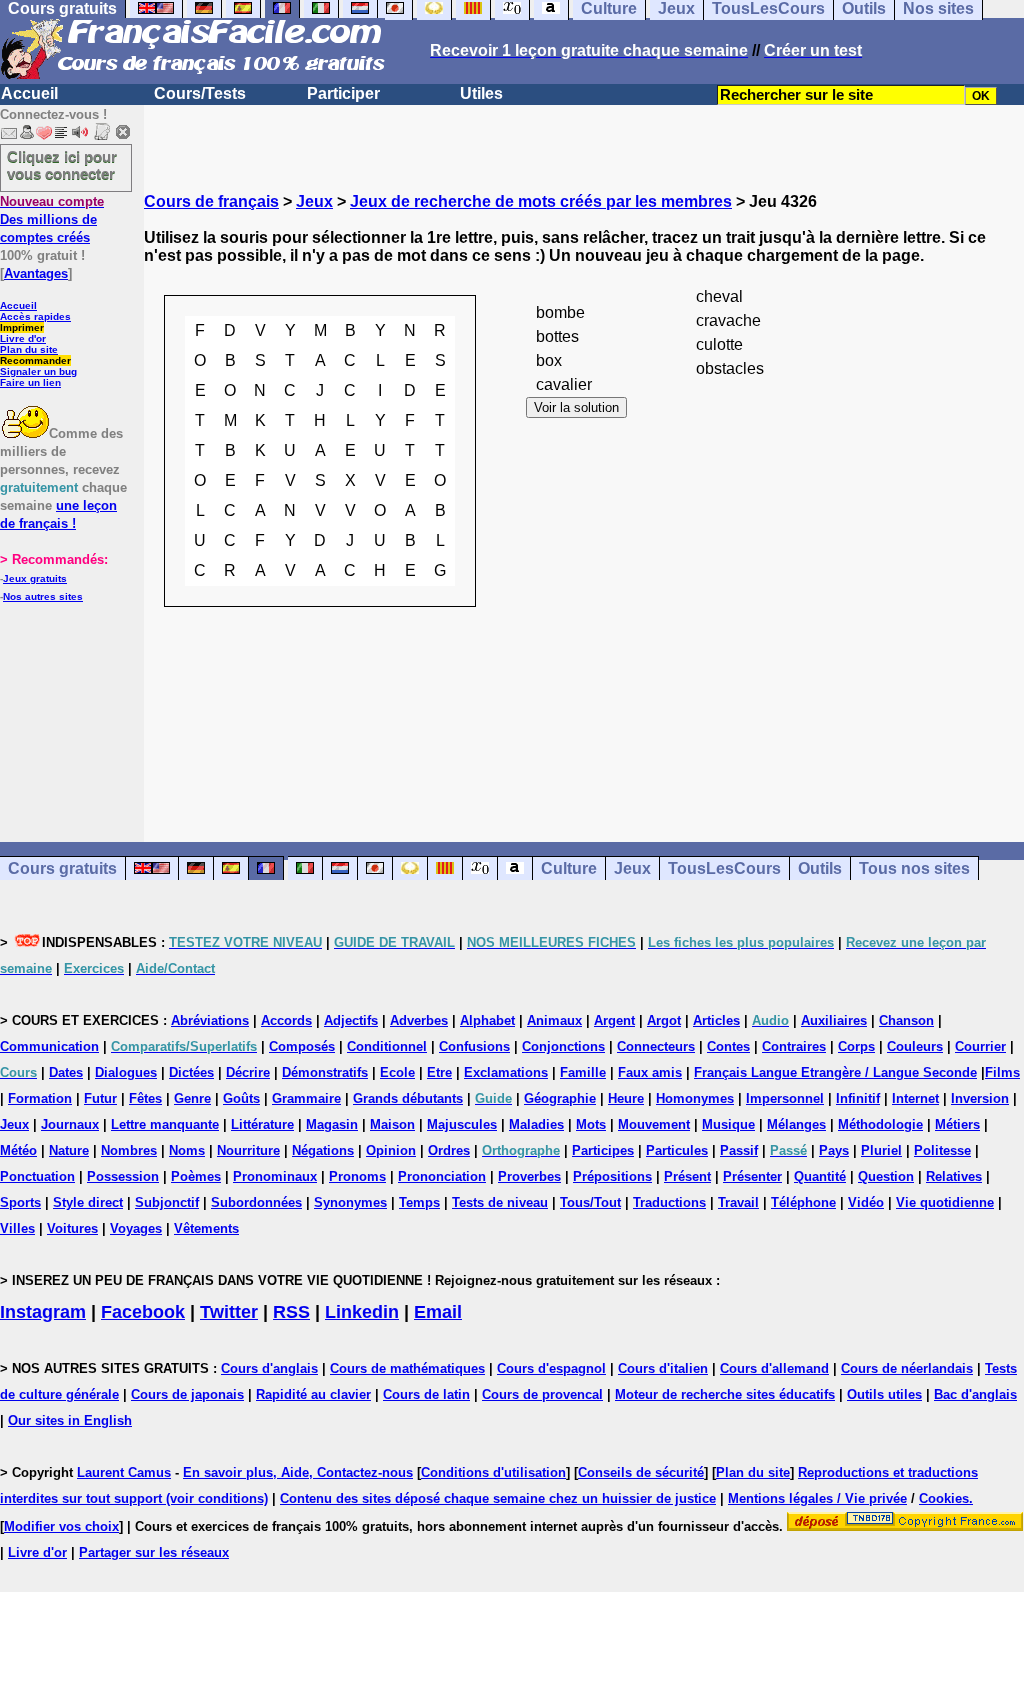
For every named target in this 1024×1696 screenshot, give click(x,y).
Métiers (957, 1124)
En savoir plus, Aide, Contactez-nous (298, 1472)
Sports (20, 1202)
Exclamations (506, 1072)
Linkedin (362, 1312)
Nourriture (248, 1150)
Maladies (536, 1124)
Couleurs (915, 1046)
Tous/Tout (590, 1202)
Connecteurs (656, 1046)
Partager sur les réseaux (154, 1552)
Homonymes (695, 1098)
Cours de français (211, 201)
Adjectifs (351, 1020)
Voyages (136, 1228)
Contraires (794, 1046)
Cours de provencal (542, 1394)
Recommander (35, 360)
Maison (392, 1124)
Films (1002, 1072)
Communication (49, 1046)
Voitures (72, 1228)
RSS (291, 1312)
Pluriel (881, 1150)
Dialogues (126, 1072)
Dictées (191, 1072)
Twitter (229, 1312)
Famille (583, 1072)
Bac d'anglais (975, 1394)
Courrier (980, 1046)
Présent (687, 1176)
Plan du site (29, 349)
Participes (603, 1150)
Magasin (332, 1124)
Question (886, 1176)
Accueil (29, 93)
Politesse (942, 1150)
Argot (664, 1020)
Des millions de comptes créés (52, 219)
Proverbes (529, 1176)
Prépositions (612, 1176)
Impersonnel (785, 1098)
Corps (856, 1046)
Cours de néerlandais (907, 1368)
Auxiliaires (834, 1020)
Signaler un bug (38, 371)
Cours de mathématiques (407, 1368)
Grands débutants (408, 1098)
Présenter (752, 1176)
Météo (18, 1150)
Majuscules (462, 1124)
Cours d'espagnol (551, 1368)
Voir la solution (576, 407)
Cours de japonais (187, 1394)
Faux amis (650, 1072)
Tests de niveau (500, 1202)
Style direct (88, 1202)
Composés (302, 1046)
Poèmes (196, 1176)
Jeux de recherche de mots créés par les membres (541, 201)
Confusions (474, 1046)
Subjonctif (167, 1202)
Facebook (143, 1312)
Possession (123, 1176)
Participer (343, 93)
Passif (739, 1150)
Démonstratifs (325, 1072)
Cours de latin (426, 1394)
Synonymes (350, 1202)
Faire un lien (30, 382)
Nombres (129, 1150)
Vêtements (206, 1228)
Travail (738, 1202)
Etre (439, 1072)
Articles (716, 1020)
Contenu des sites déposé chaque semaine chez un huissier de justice (498, 1498)
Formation (40, 1098)
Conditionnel (387, 1046)
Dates (66, 1072)
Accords (286, 1020)
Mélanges (796, 1124)
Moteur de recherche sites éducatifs (725, 1394)
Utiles (481, 93)
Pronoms (357, 1176)
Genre (192, 1098)
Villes (17, 1228)
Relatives (954, 1176)
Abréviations (210, 1020)
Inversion (980, 1098)
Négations (323, 1150)
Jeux (314, 201)
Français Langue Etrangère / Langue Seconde (835, 1072)
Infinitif (858, 1098)
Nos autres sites (43, 596)
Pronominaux (275, 1176)
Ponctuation (37, 1176)
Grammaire (306, 1098)
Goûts (241, 1098)
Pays (834, 1150)
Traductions (669, 1202)
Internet (915, 1098)
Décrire (248, 1072)
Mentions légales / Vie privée (817, 1498)
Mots (591, 1124)
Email (438, 1312)
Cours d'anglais (269, 1368)
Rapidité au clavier (313, 1394)
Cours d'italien (663, 1368)
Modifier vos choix (61, 1526)
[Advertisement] (584, 777)
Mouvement (654, 1124)
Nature (69, 1150)
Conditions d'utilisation (493, 1472)
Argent (614, 1020)
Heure (626, 1098)
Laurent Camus (124, 1472)
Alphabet (487, 1020)
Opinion (391, 1150)
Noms (187, 1150)
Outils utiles (884, 1394)
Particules (677, 1150)
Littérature (262, 1124)
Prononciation (442, 1176)
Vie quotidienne (945, 1202)
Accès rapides (35, 316)
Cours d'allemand (774, 1368)
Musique (728, 1124)
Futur (100, 1098)
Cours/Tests (200, 93)
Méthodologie (880, 1124)
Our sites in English (70, 1420)
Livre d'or (23, 338)
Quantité (820, 1176)
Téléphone (803, 1202)
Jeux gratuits (35, 578)
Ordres (449, 1150)
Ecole (397, 1072)
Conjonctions (563, 1046)
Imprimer (22, 327)
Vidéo (866, 1202)
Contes (728, 1046)
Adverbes (419, 1020)
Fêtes (145, 1098)
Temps (419, 1202)
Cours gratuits (62, 868)
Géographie (560, 1098)
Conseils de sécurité (641, 1472)
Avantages (36, 273)
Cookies (944, 1498)
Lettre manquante (165, 1124)
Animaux (554, 1020)
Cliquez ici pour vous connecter (62, 165)
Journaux (70, 1124)
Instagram (43, 1312)
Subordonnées (256, 1202)
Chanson (906, 1020)
